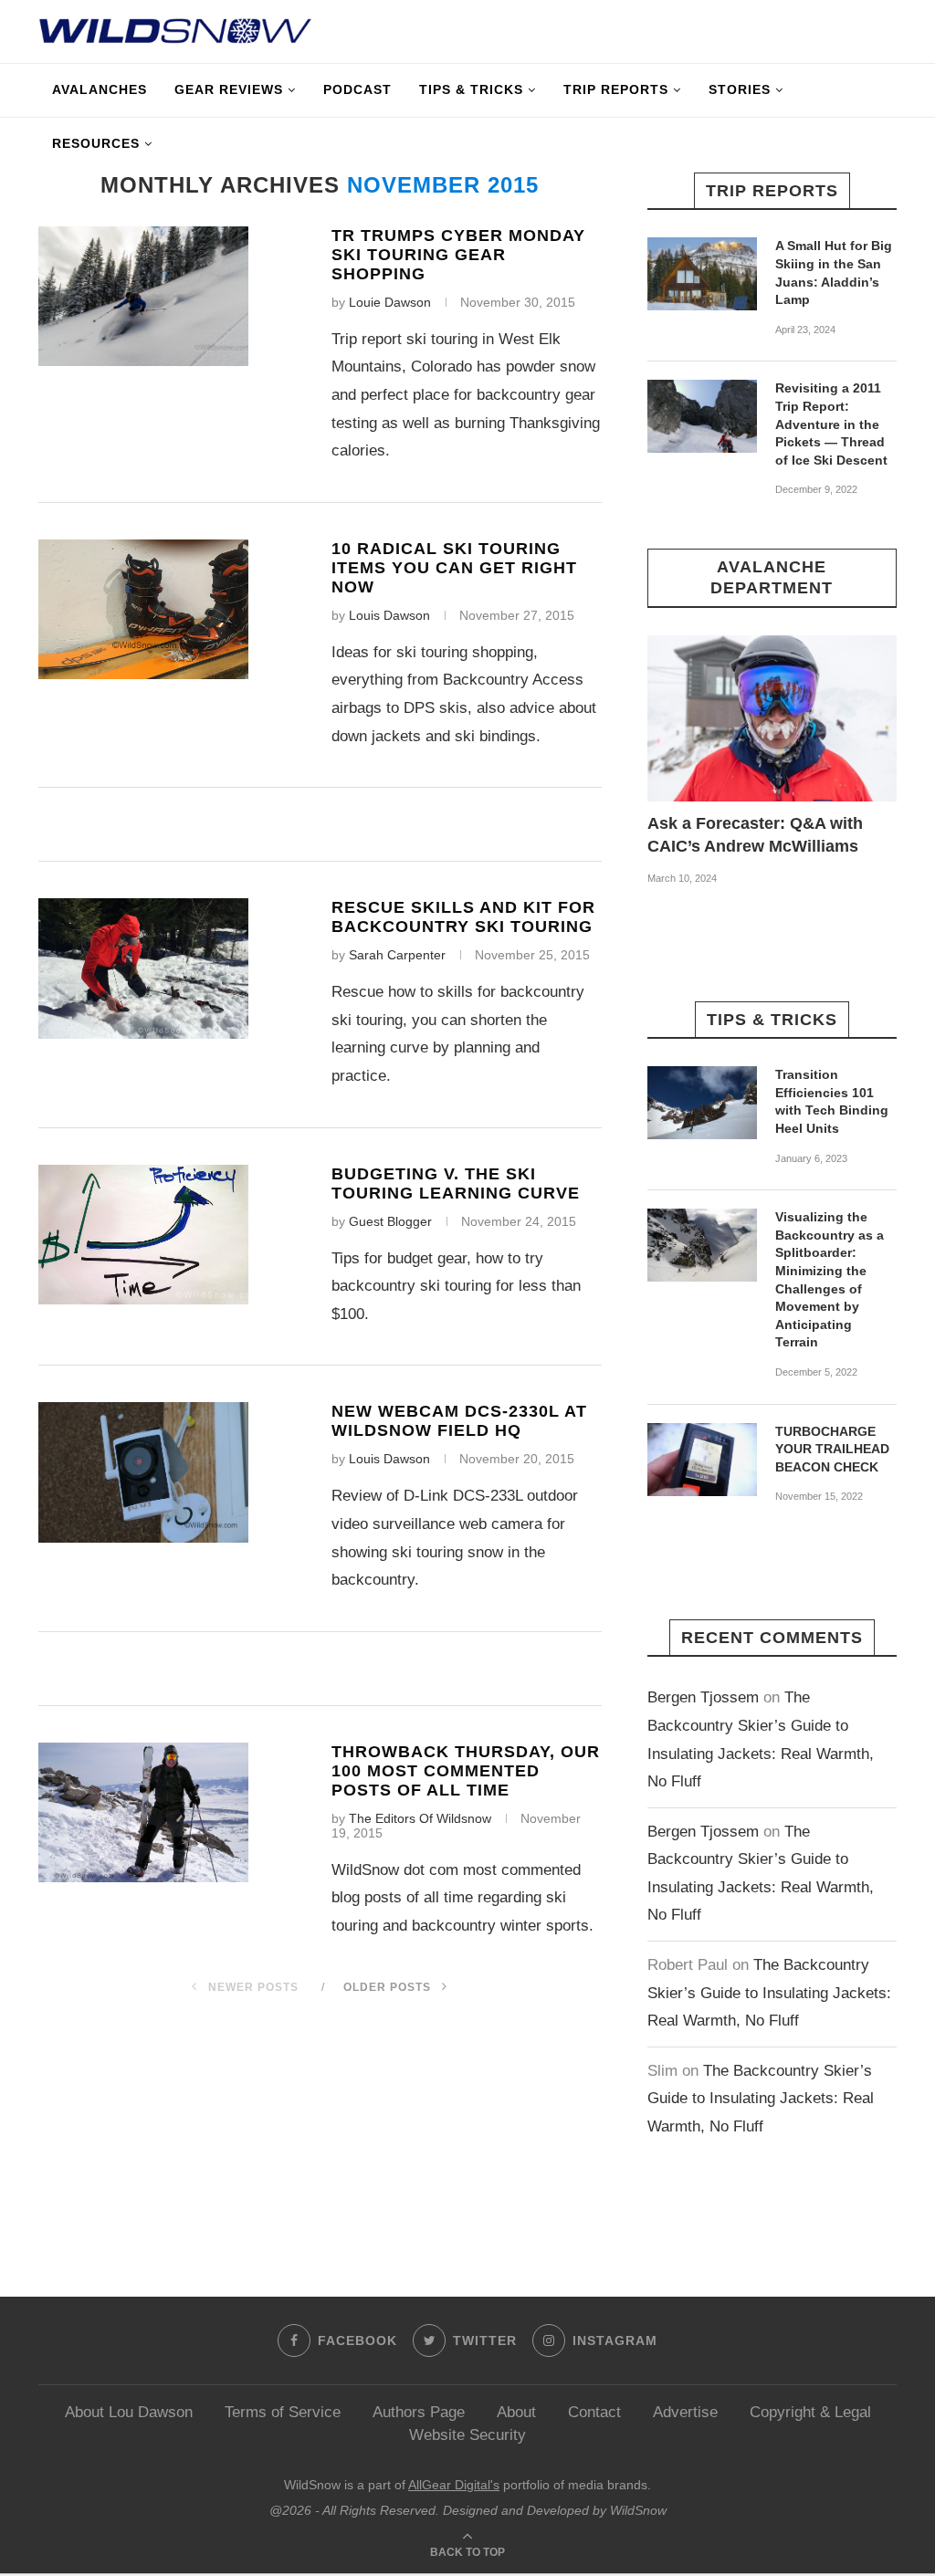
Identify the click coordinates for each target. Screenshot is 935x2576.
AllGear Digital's (454, 2485)
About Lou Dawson (129, 2412)
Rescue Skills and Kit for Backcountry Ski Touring (463, 917)
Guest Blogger (390, 1221)
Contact (594, 2412)
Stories (740, 89)
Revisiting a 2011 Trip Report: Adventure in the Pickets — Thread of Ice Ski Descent (831, 424)
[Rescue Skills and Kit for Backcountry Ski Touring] (143, 968)
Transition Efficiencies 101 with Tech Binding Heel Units (832, 1101)
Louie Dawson (390, 302)
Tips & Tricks (471, 89)
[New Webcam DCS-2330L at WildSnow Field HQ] (143, 1472)
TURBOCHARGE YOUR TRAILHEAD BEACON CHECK (832, 1449)
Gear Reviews (229, 89)
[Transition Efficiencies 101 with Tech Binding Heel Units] (702, 1103)
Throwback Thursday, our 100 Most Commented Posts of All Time (466, 1771)
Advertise (685, 2412)
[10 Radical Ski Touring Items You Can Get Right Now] (143, 609)
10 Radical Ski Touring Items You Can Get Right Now (454, 568)
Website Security (467, 2435)
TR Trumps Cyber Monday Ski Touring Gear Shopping (458, 255)
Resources (96, 143)
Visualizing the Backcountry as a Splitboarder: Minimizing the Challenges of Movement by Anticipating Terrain (830, 1279)
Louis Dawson (389, 615)
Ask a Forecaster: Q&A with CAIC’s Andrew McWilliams (755, 835)
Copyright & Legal (810, 2412)
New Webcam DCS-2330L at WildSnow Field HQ (459, 1421)
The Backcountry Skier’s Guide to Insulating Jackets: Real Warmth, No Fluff (769, 1993)
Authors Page (419, 2412)
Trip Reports (616, 89)
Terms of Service (283, 2412)
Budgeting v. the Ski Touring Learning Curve (456, 1183)
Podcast (357, 89)
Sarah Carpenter (397, 955)
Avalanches (100, 89)
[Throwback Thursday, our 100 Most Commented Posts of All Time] (143, 1812)
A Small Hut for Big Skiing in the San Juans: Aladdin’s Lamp (834, 272)
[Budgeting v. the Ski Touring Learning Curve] (143, 1235)
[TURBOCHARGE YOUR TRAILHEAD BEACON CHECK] (702, 1460)
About (516, 2412)
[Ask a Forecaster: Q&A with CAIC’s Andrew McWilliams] (772, 718)
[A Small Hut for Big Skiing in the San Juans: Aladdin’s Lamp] (702, 274)
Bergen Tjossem (703, 1697)
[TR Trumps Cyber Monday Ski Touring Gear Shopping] (143, 296)
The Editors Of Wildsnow (420, 1818)
